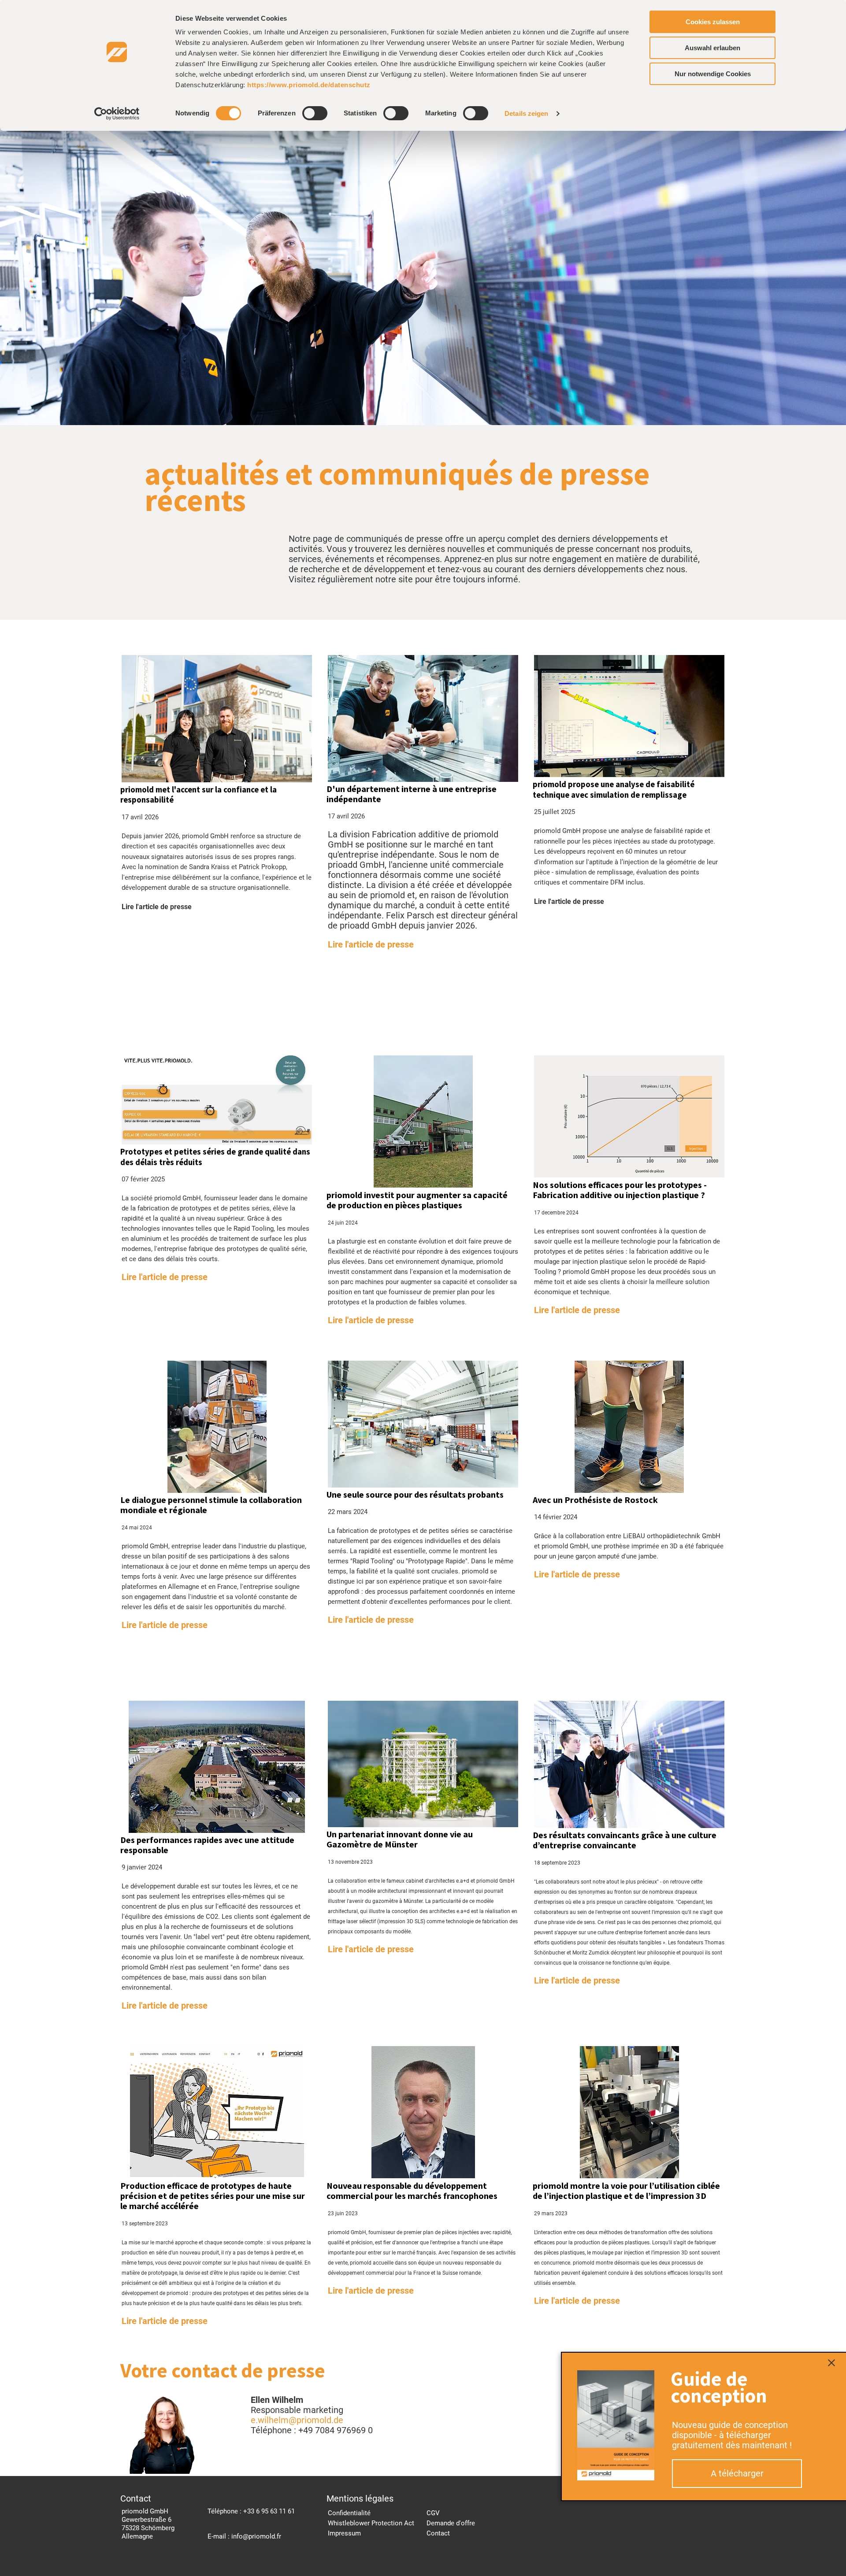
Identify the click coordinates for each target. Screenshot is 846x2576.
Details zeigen (526, 113)
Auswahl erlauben (712, 48)
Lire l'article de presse (371, 944)
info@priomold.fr (256, 2536)
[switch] (315, 113)
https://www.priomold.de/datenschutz (309, 85)
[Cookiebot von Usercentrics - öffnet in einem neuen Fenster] (117, 114)
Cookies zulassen (713, 22)
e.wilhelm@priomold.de (297, 2420)
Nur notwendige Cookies (713, 74)
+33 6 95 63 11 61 (269, 2511)
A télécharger (737, 2473)
